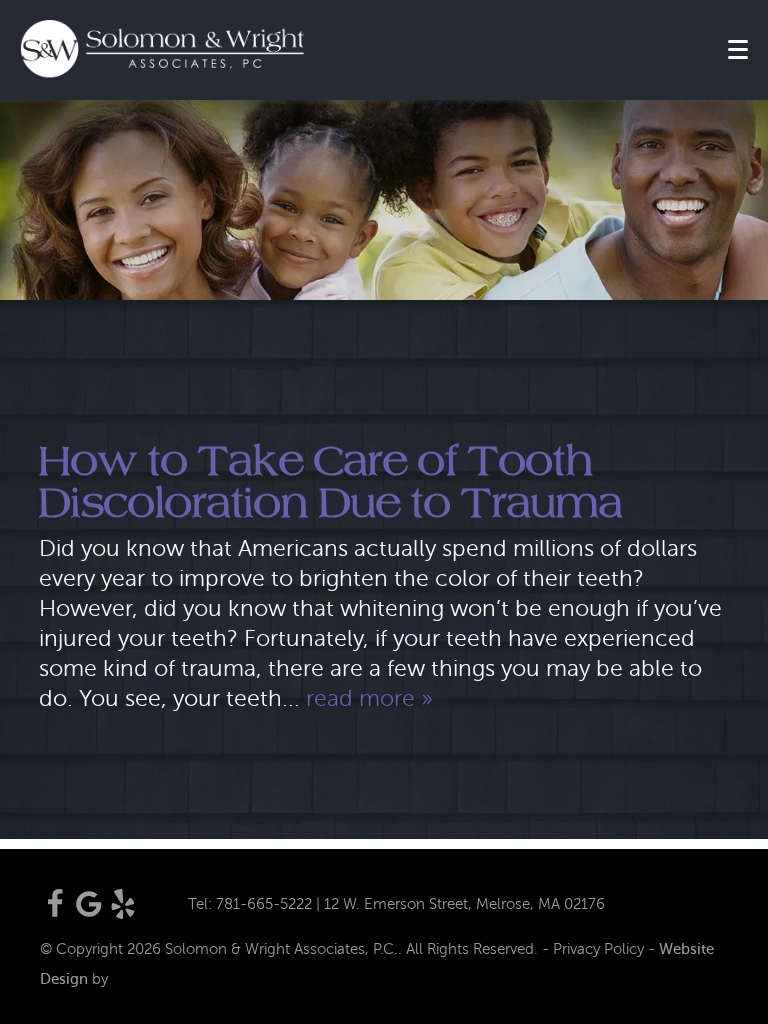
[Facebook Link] (55, 914)
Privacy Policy (598, 949)
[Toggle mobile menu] (738, 49)
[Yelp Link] (123, 914)
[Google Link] (89, 914)
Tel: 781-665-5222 (250, 904)
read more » (369, 698)
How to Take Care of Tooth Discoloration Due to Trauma (331, 481)
